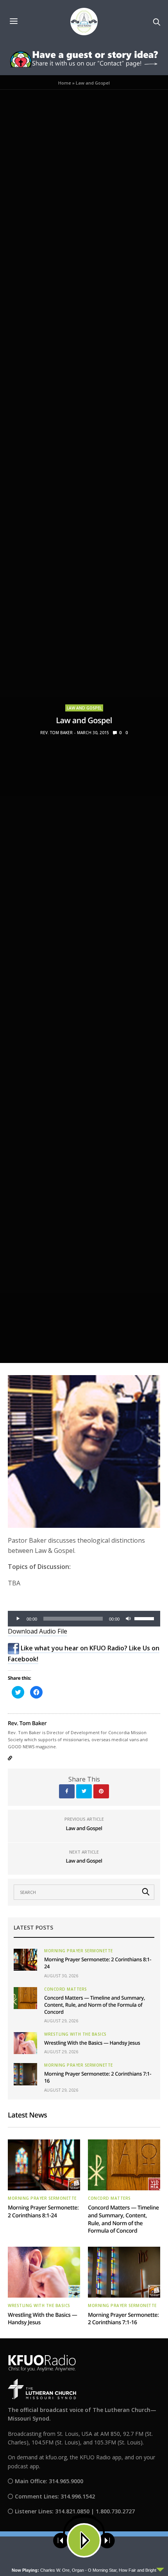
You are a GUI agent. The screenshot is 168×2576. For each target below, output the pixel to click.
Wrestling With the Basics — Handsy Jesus (92, 2043)
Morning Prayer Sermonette (79, 1951)
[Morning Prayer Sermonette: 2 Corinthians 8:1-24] (25, 1960)
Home (65, 83)
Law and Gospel (84, 708)
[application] (84, 1619)
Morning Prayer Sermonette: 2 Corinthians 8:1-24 (43, 2212)
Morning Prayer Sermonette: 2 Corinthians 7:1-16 (123, 2319)
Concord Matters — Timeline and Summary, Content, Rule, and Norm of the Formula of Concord (95, 2005)
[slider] (145, 1618)
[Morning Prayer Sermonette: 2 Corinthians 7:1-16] (25, 2074)
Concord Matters (66, 1989)
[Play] (18, 1619)
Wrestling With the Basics (75, 2034)
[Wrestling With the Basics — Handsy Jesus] (25, 2043)
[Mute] (128, 1619)
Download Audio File (38, 1631)
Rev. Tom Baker (56, 733)
